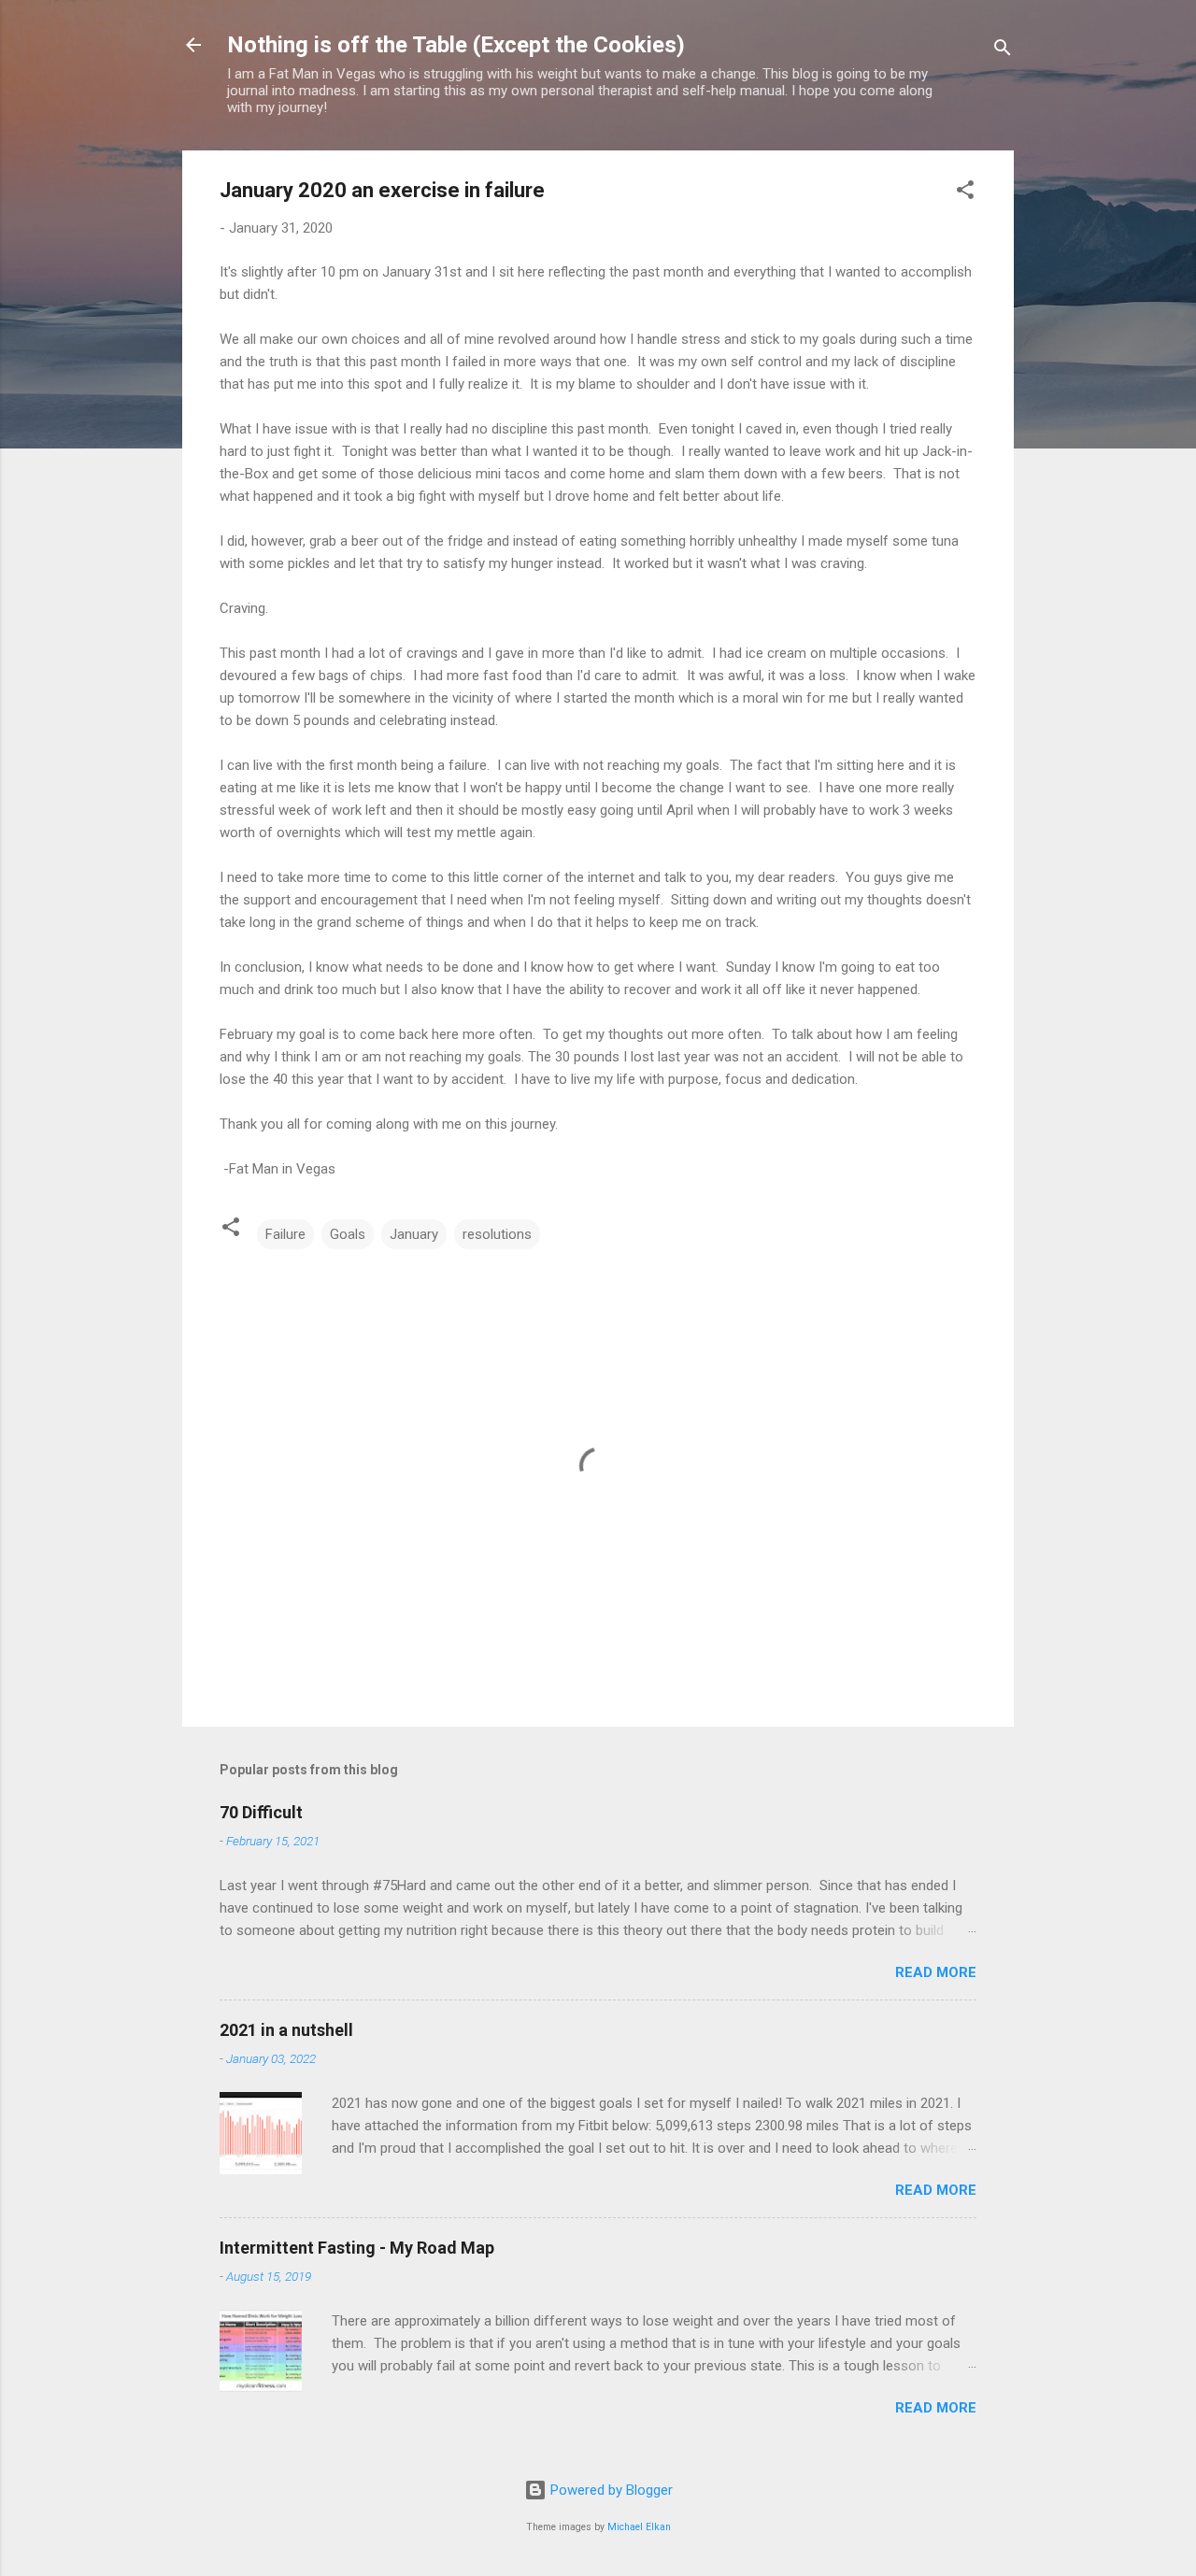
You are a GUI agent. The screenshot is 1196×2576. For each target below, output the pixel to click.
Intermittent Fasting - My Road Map (357, 2248)
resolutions (497, 1234)
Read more (936, 1972)
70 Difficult (261, 1812)
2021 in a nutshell (286, 2030)
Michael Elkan (639, 2527)
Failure (285, 1234)
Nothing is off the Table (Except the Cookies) (456, 45)
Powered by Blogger (610, 2490)
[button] (965, 193)
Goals (348, 1234)
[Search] (1003, 51)
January (414, 1234)
